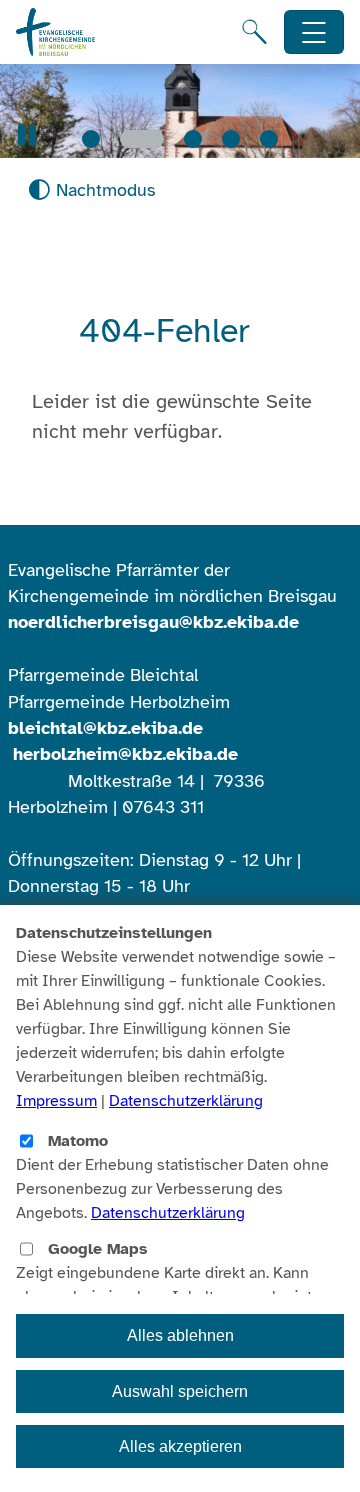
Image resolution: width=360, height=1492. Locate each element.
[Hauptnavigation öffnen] (314, 32)
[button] (27, 135)
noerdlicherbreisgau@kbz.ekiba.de (153, 622)
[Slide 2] (142, 139)
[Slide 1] (91, 139)
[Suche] (254, 32)
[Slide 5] (269, 139)
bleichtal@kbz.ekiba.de (105, 728)
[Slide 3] (193, 139)
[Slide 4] (231, 139)
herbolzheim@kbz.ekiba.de (125, 754)
